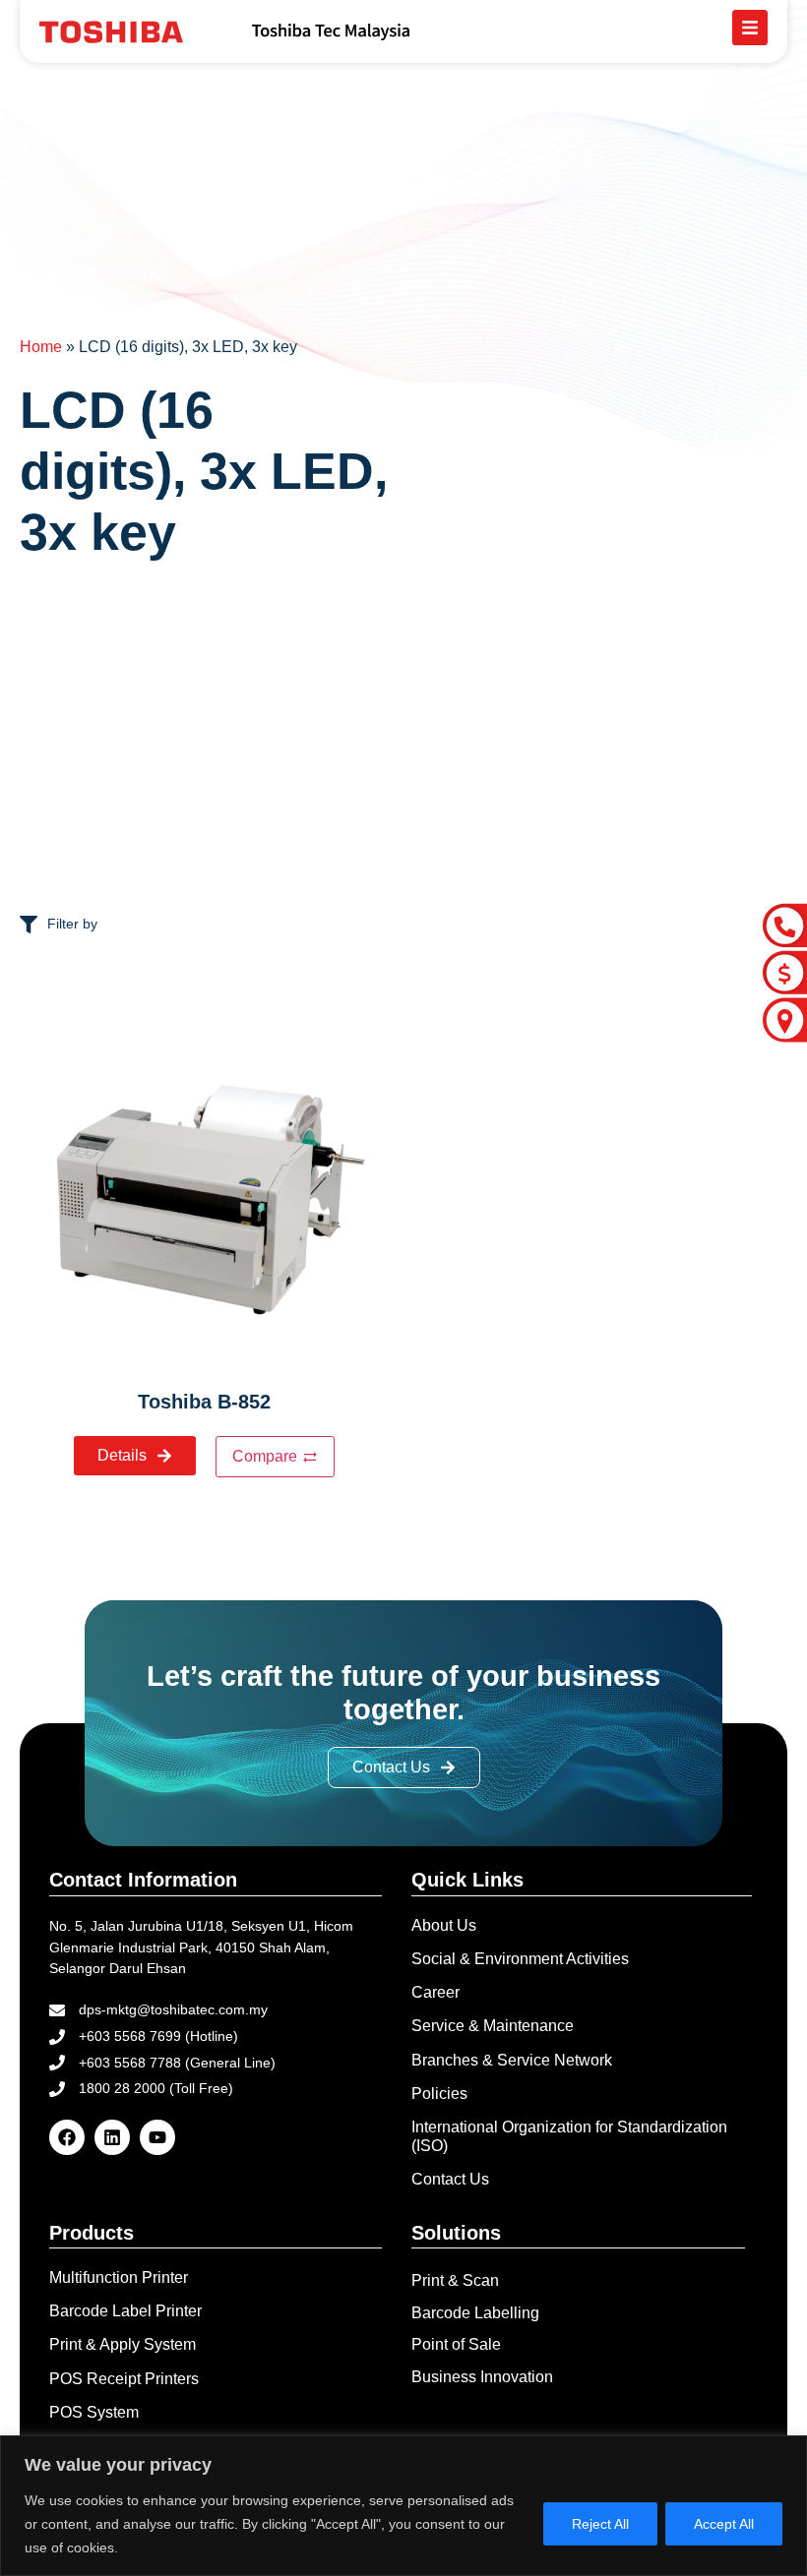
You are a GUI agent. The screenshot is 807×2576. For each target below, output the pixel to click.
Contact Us (450, 2179)
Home (41, 347)
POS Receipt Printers (124, 2379)
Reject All (600, 2524)
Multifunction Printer (119, 2277)
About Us (444, 1925)
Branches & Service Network (512, 2060)
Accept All (724, 2524)
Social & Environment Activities (520, 1959)
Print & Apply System (123, 2344)
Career (435, 1992)
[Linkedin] (112, 2137)
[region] (403, 2506)
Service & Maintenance (493, 2026)
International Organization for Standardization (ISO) (569, 2136)
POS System (94, 2412)
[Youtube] (157, 2137)
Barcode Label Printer (125, 2311)
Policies (439, 2094)
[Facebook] (67, 2137)
